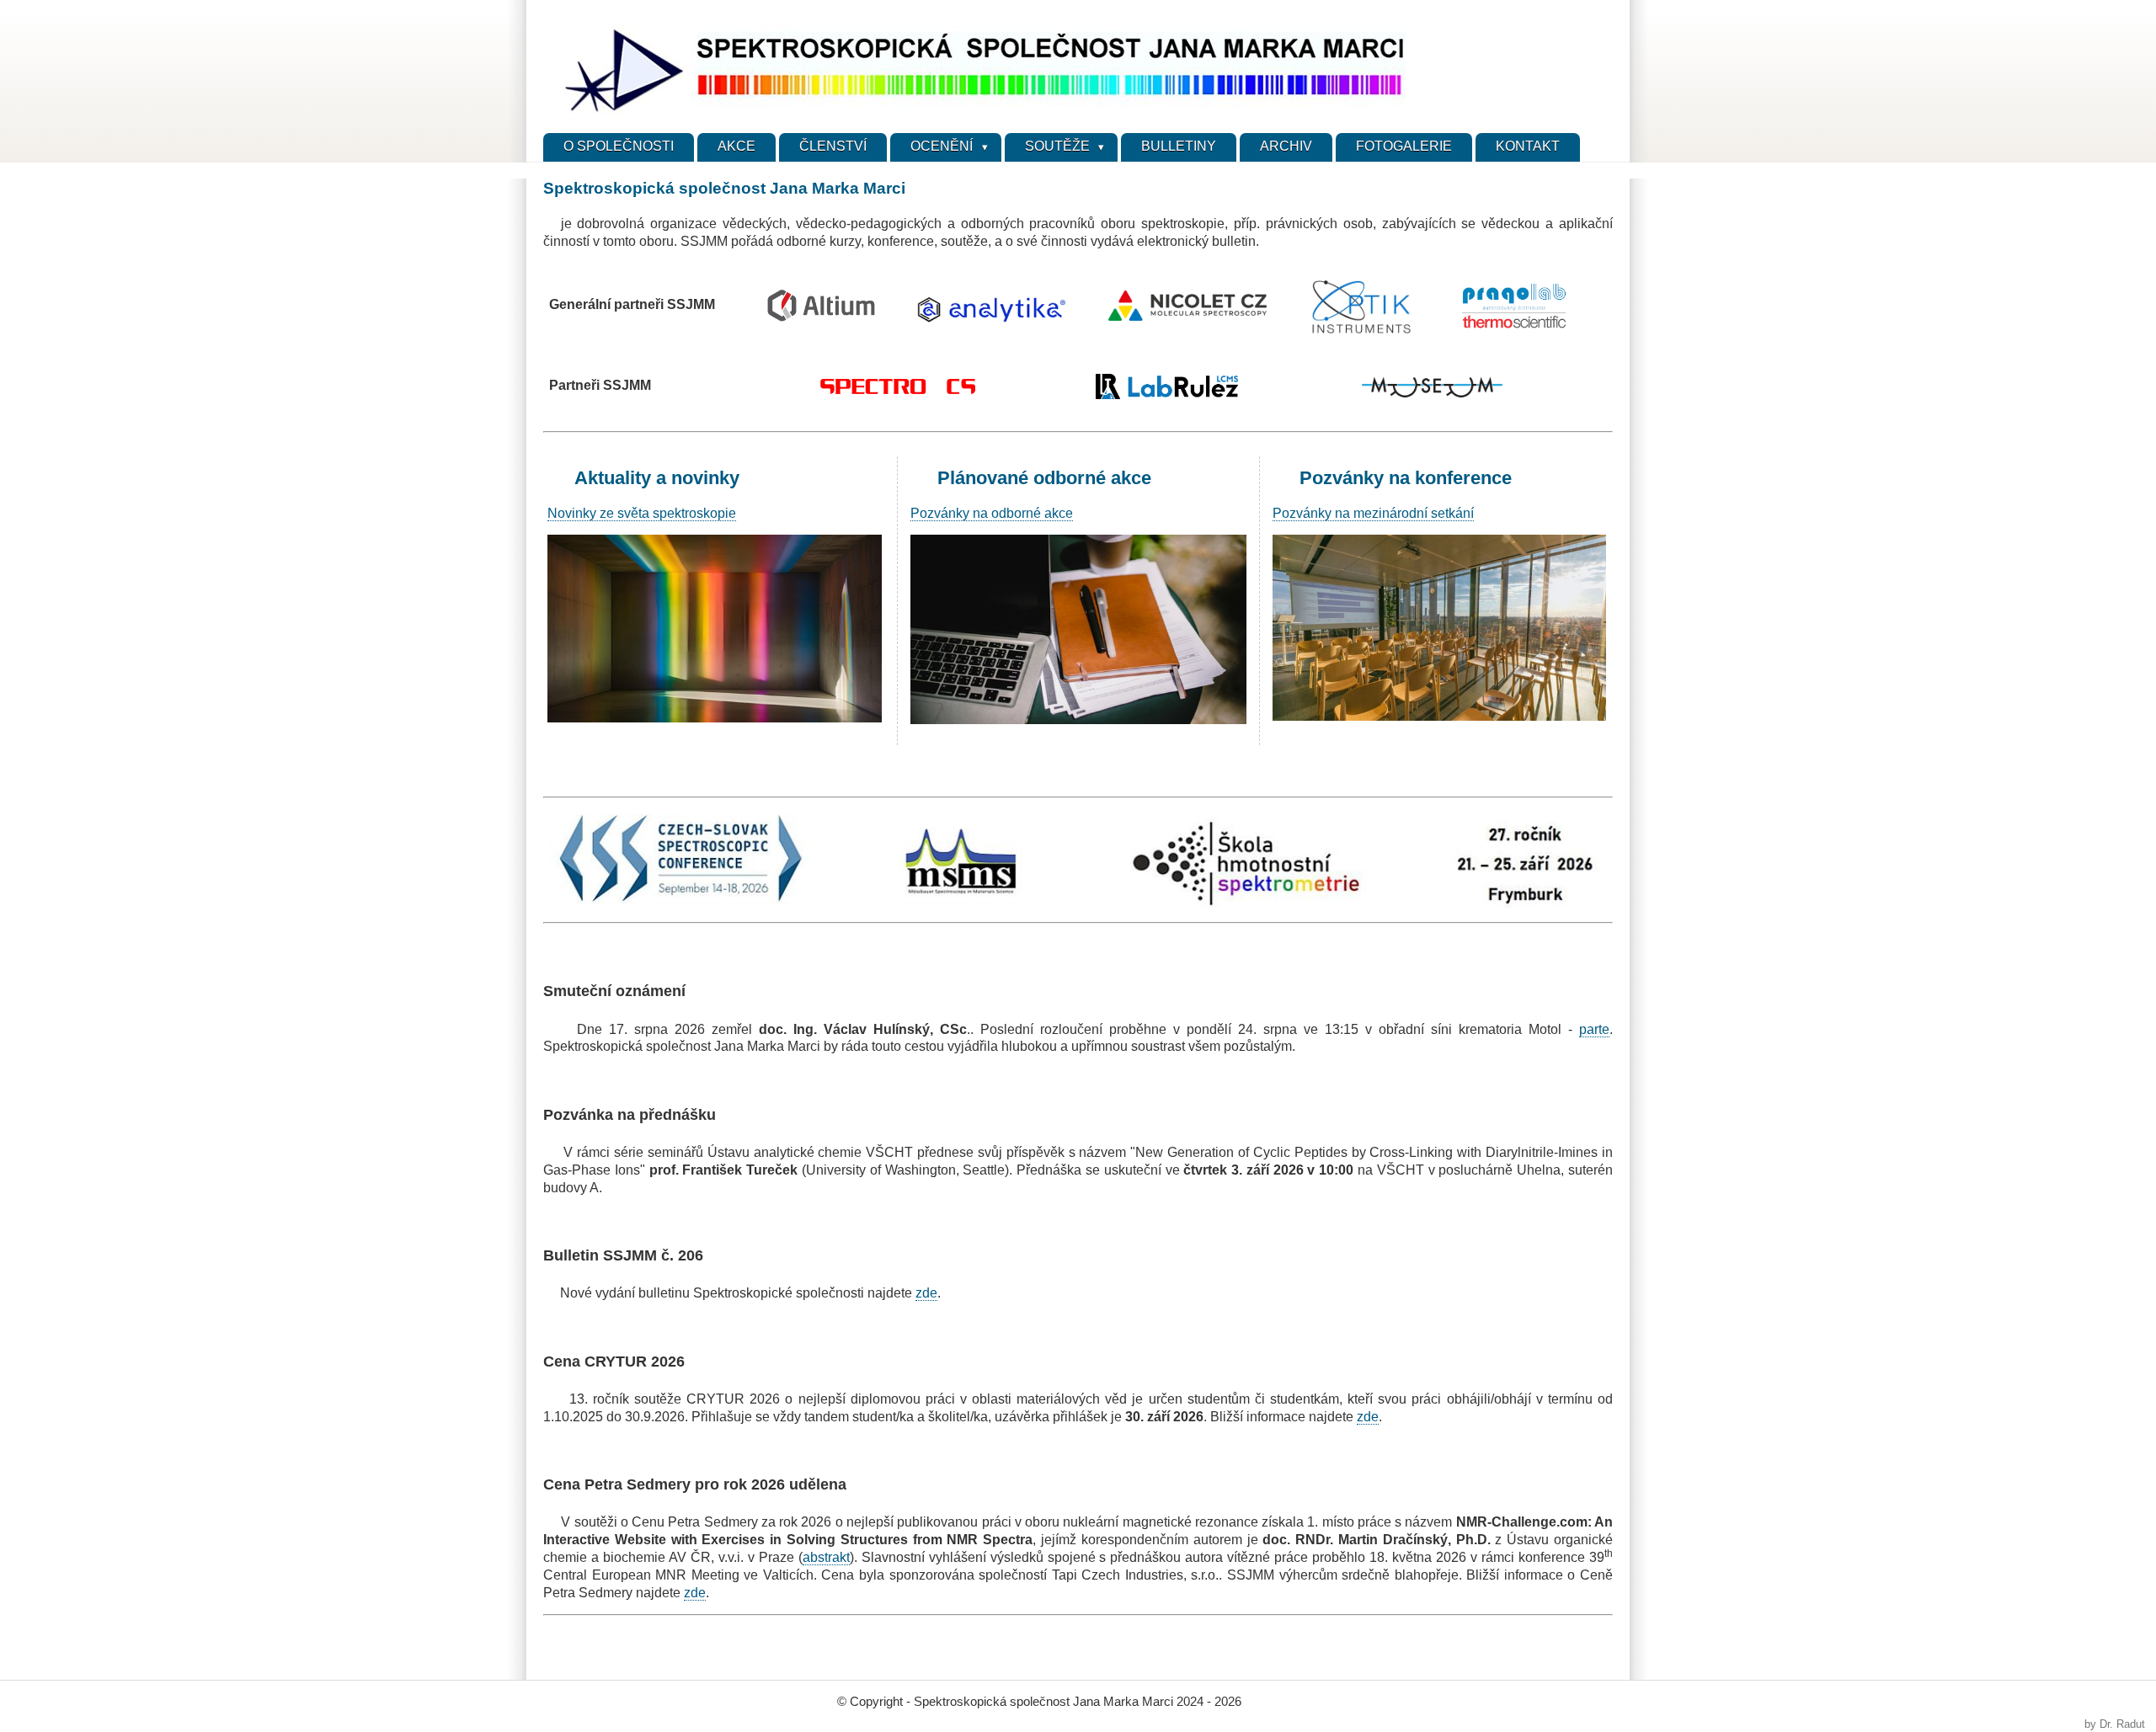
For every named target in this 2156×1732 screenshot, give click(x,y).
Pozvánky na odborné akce (992, 513)
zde (926, 1293)
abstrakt (826, 1557)
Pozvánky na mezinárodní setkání (1373, 513)
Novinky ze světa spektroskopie (642, 513)
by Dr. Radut (2115, 1724)
